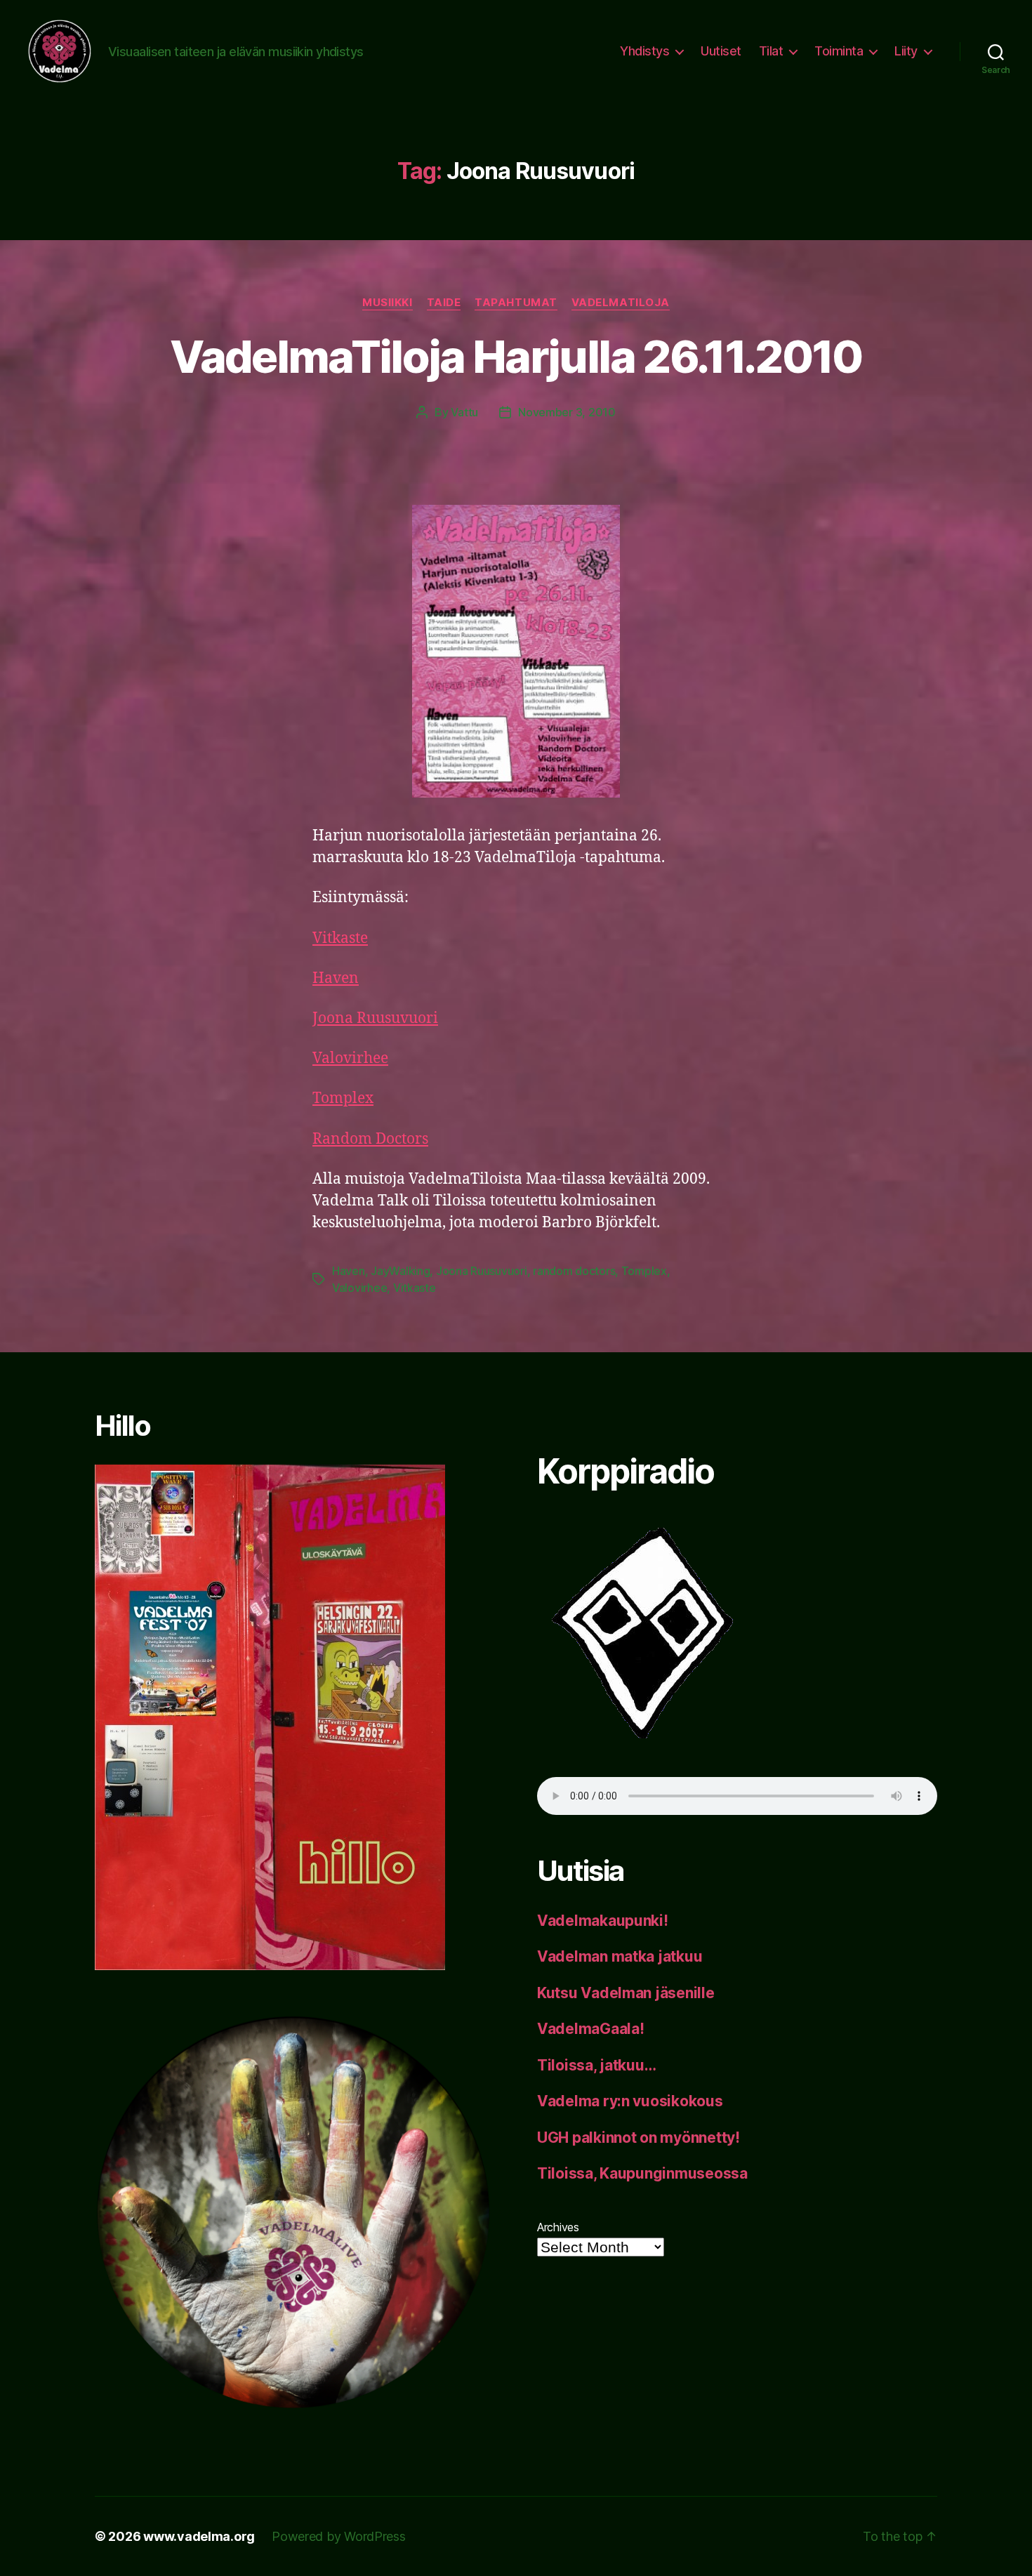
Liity (906, 51)
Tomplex (343, 1098)
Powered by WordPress (339, 2536)
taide (444, 303)
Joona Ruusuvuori (375, 1018)
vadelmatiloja (621, 303)
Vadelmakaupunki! (603, 1921)
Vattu (464, 412)
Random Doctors (370, 1139)
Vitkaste (340, 938)
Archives (558, 2227)
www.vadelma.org (199, 2536)
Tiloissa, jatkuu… (596, 2065)
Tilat (771, 51)
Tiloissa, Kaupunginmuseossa (642, 2173)
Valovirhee (350, 1058)
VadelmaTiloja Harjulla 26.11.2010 (516, 356)
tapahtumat (516, 303)
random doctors (574, 1271)
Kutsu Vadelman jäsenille (626, 1993)
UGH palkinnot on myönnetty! (639, 2138)
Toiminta (839, 51)
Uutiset (721, 51)
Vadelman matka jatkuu (620, 1956)
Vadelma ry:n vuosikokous (630, 2101)
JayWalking (400, 1271)
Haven (336, 978)
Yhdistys (644, 51)
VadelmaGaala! (591, 2029)
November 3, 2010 (567, 412)
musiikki (387, 303)
